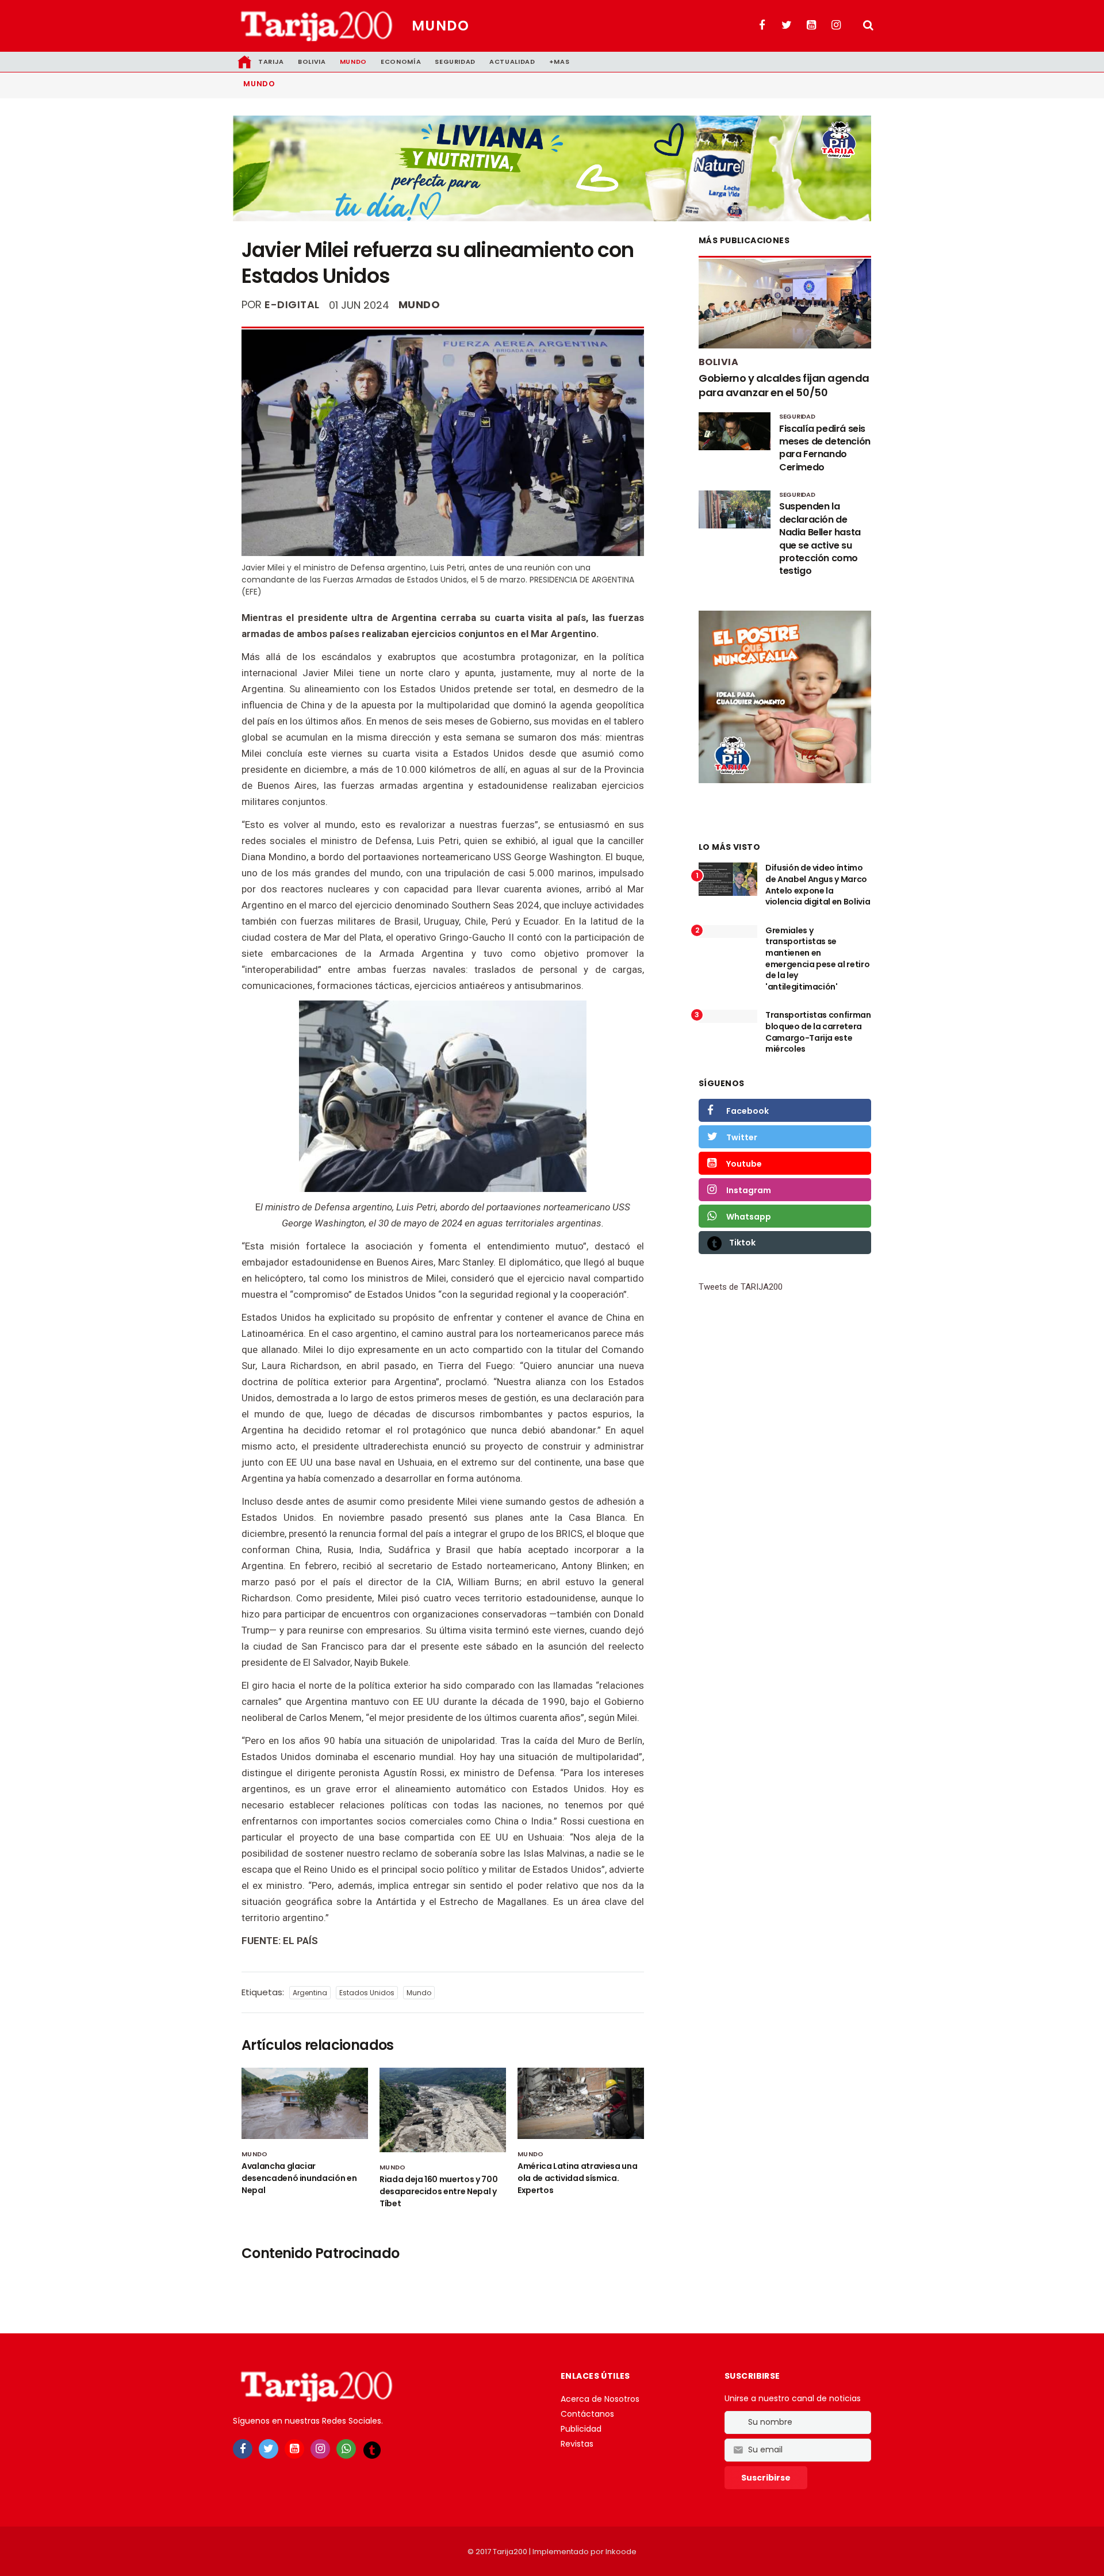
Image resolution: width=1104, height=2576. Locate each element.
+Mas (559, 62)
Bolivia (312, 62)
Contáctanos (587, 2414)
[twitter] (269, 2449)
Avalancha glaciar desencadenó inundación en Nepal (299, 2178)
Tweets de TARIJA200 (741, 1287)
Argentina (310, 1993)
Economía (401, 62)
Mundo (440, 26)
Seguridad (455, 62)
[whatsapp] (346, 2449)
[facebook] (243, 2449)
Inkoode (621, 2552)
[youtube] (294, 2449)
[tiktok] (372, 2449)
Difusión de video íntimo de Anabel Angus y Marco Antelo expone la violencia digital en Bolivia (818, 885)
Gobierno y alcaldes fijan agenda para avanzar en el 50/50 (784, 385)
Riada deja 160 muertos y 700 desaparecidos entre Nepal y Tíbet (438, 2191)
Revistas (577, 2444)
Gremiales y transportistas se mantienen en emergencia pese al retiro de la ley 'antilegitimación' (817, 959)
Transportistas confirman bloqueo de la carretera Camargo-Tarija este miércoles (818, 1032)
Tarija (271, 62)
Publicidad (581, 2429)
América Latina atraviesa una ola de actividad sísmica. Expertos (577, 2178)
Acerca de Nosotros (600, 2399)
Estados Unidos (367, 1993)
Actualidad (512, 62)
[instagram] (320, 2449)
